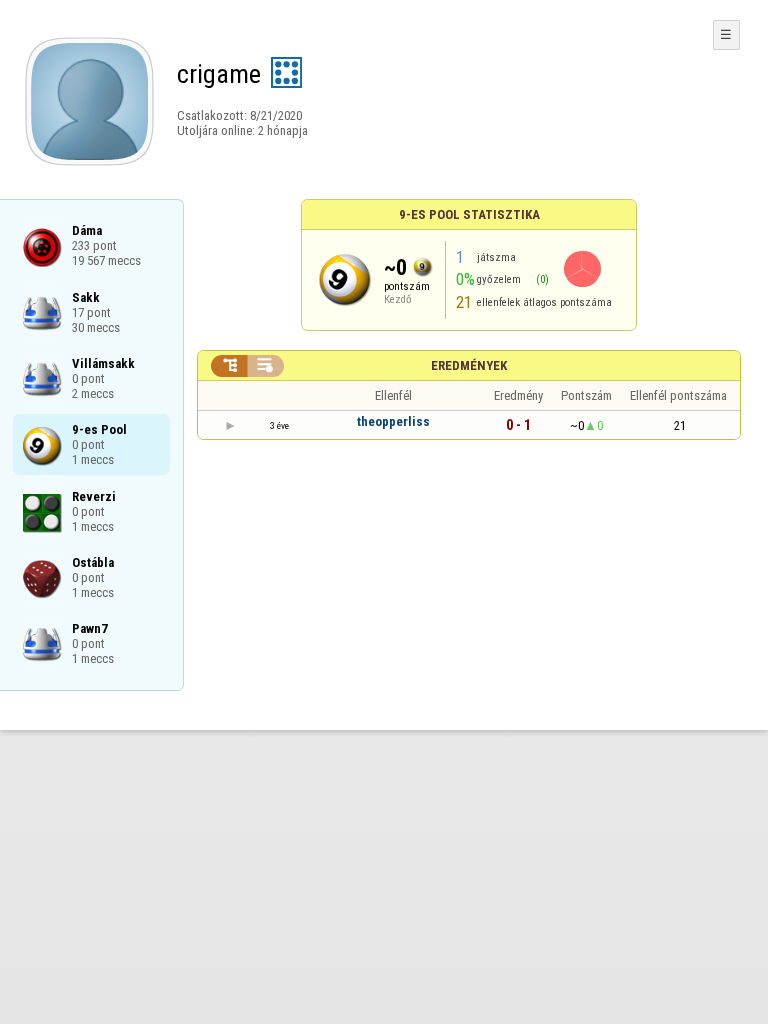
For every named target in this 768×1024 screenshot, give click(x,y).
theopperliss (393, 421)
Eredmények (469, 365)
